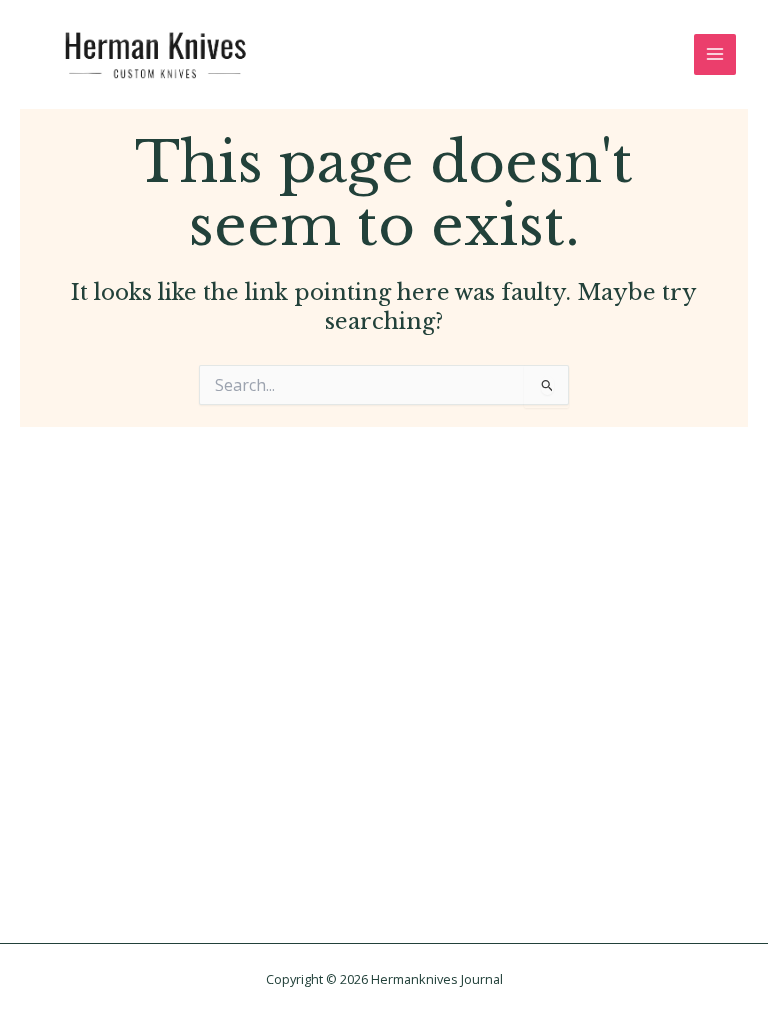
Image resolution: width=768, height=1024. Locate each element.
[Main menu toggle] (715, 55)
